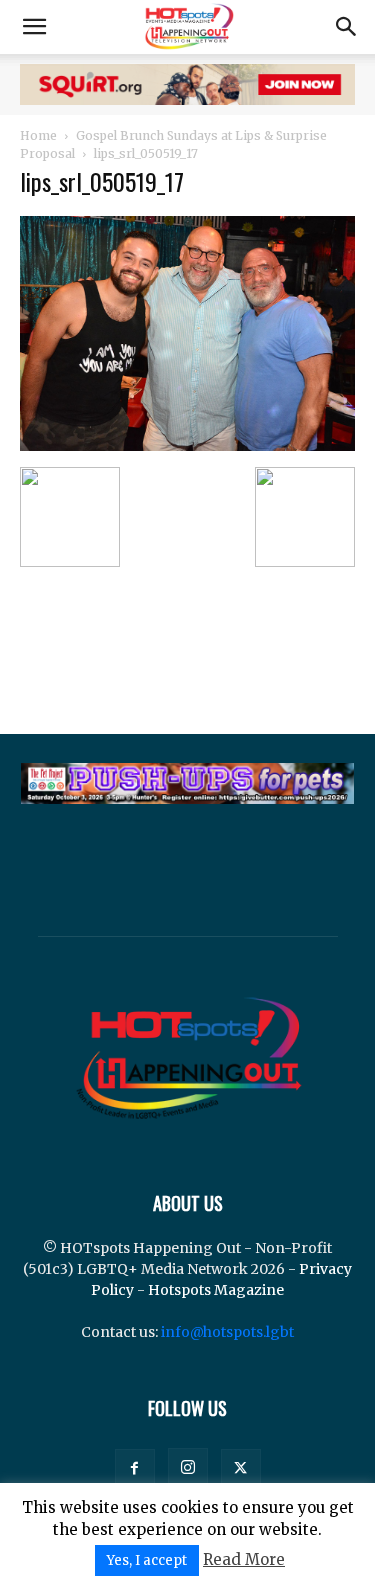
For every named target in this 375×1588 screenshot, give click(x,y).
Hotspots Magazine (216, 1290)
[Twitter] (241, 1469)
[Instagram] (188, 1468)
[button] (34, 27)
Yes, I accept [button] (147, 1560)
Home (38, 135)
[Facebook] (135, 1469)
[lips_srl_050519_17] (187, 446)
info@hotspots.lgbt (227, 1332)
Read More (244, 1559)
